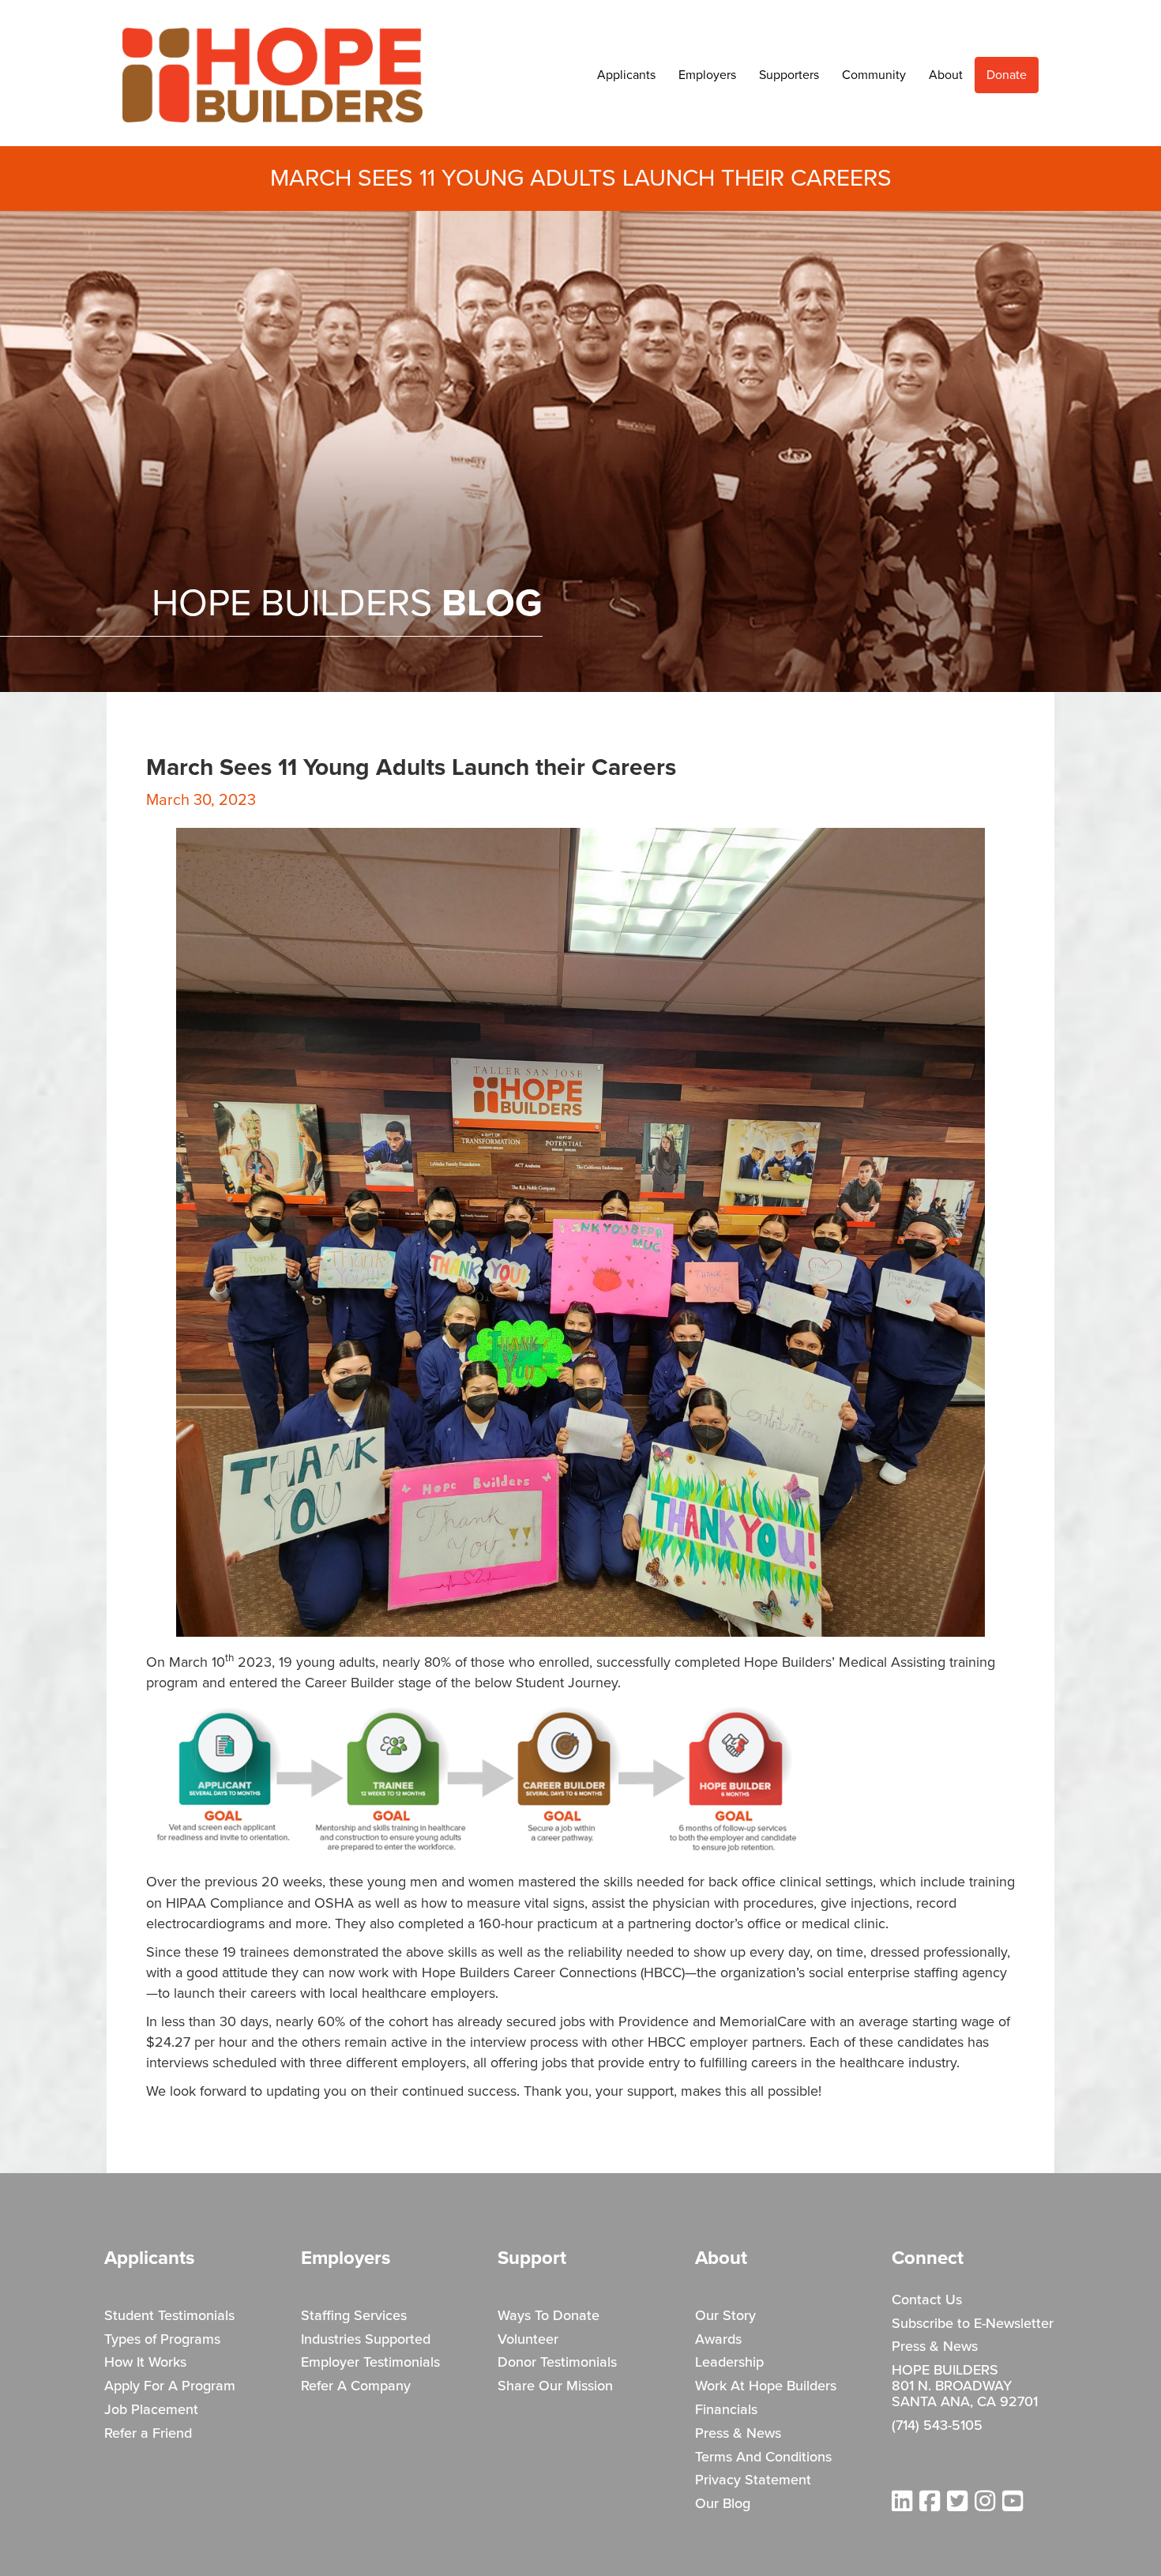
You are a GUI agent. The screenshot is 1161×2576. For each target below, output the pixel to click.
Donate (1007, 75)
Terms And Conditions (763, 2458)
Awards (718, 2340)
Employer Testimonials (370, 2363)
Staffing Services (354, 2316)
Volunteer (528, 2340)
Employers (707, 75)
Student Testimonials (169, 2316)
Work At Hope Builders (766, 2386)
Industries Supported (366, 2340)
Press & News (738, 2434)
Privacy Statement (753, 2480)
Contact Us (927, 2300)
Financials (726, 2410)
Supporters (789, 75)
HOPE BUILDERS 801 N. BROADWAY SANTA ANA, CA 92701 (965, 2386)
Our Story (725, 2316)
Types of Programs (162, 2340)
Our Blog (723, 2504)
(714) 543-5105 (937, 2426)
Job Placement (151, 2410)
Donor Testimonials (557, 2363)
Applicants (626, 75)
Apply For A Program (170, 2386)
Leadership (729, 2363)
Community (874, 75)
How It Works (145, 2363)
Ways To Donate (549, 2316)
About (946, 75)
